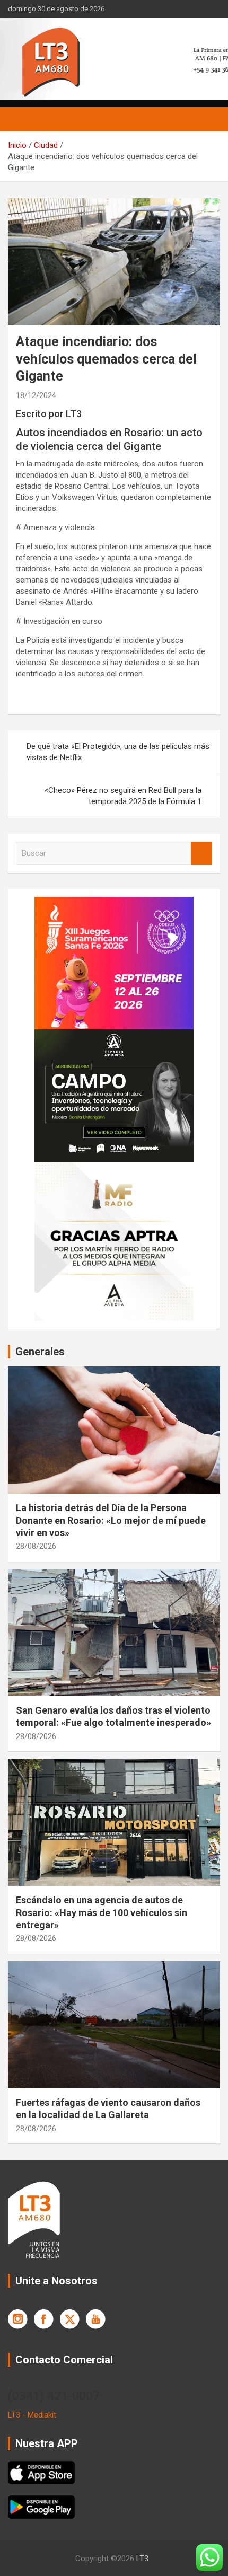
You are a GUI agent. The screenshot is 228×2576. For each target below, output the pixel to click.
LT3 (142, 2559)
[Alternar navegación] (21, 119)
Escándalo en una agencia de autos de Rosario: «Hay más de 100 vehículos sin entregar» (102, 1912)
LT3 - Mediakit (32, 2415)
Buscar (201, 854)
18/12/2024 (36, 395)
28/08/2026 (36, 1546)
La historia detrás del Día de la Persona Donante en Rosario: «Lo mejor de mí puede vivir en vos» (111, 1520)
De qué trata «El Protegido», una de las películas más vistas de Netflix (118, 752)
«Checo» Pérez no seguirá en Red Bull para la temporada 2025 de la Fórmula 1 (123, 796)
